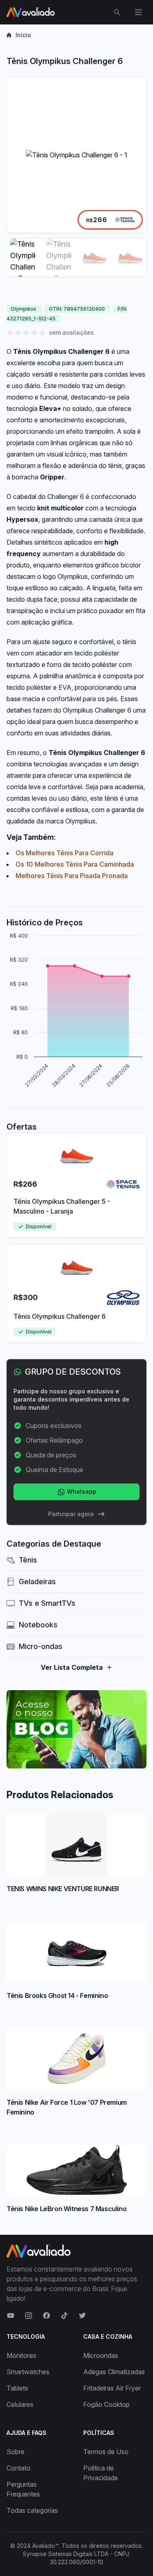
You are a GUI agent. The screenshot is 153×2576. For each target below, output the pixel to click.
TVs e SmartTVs (47, 1603)
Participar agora (71, 1514)
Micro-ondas (41, 1646)
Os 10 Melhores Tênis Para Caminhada (75, 864)
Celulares (20, 2404)
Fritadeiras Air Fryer (112, 2388)
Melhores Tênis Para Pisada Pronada (72, 876)
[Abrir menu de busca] (117, 12)
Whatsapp (81, 1491)
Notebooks (38, 1625)
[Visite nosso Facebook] (47, 2316)
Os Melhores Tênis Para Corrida (64, 853)
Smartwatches (28, 2372)
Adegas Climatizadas (114, 2372)
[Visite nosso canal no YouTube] (11, 2316)
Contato (19, 2468)
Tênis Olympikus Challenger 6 (60, 1316)
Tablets (17, 2388)
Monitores (21, 2355)
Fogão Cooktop (106, 2404)
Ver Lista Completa (72, 1667)
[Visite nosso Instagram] (29, 2316)
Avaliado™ (45, 2546)
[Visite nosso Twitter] (82, 2316)
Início (23, 35)
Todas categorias (32, 2510)
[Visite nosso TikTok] (64, 2316)
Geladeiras (37, 1582)
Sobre (16, 2452)
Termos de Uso (106, 2452)
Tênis (28, 1560)
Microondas (101, 2355)
